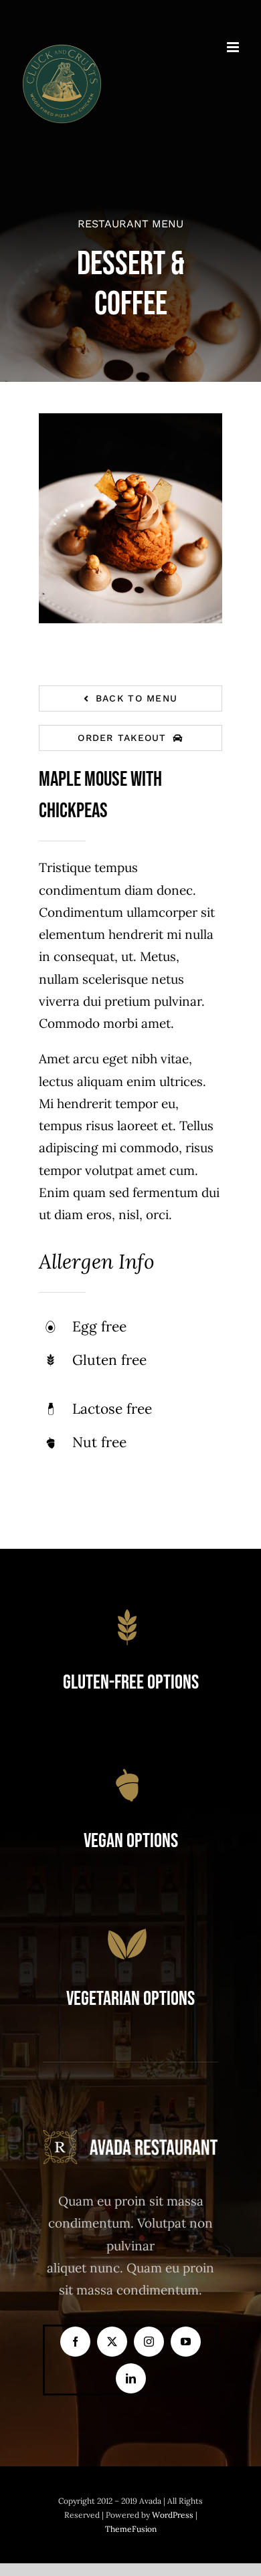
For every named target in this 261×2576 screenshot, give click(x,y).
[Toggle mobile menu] (234, 47)
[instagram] (149, 2342)
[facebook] (75, 2342)
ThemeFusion (131, 2529)
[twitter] (112, 2342)
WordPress (174, 2515)
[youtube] (186, 2342)
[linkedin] (131, 2378)
